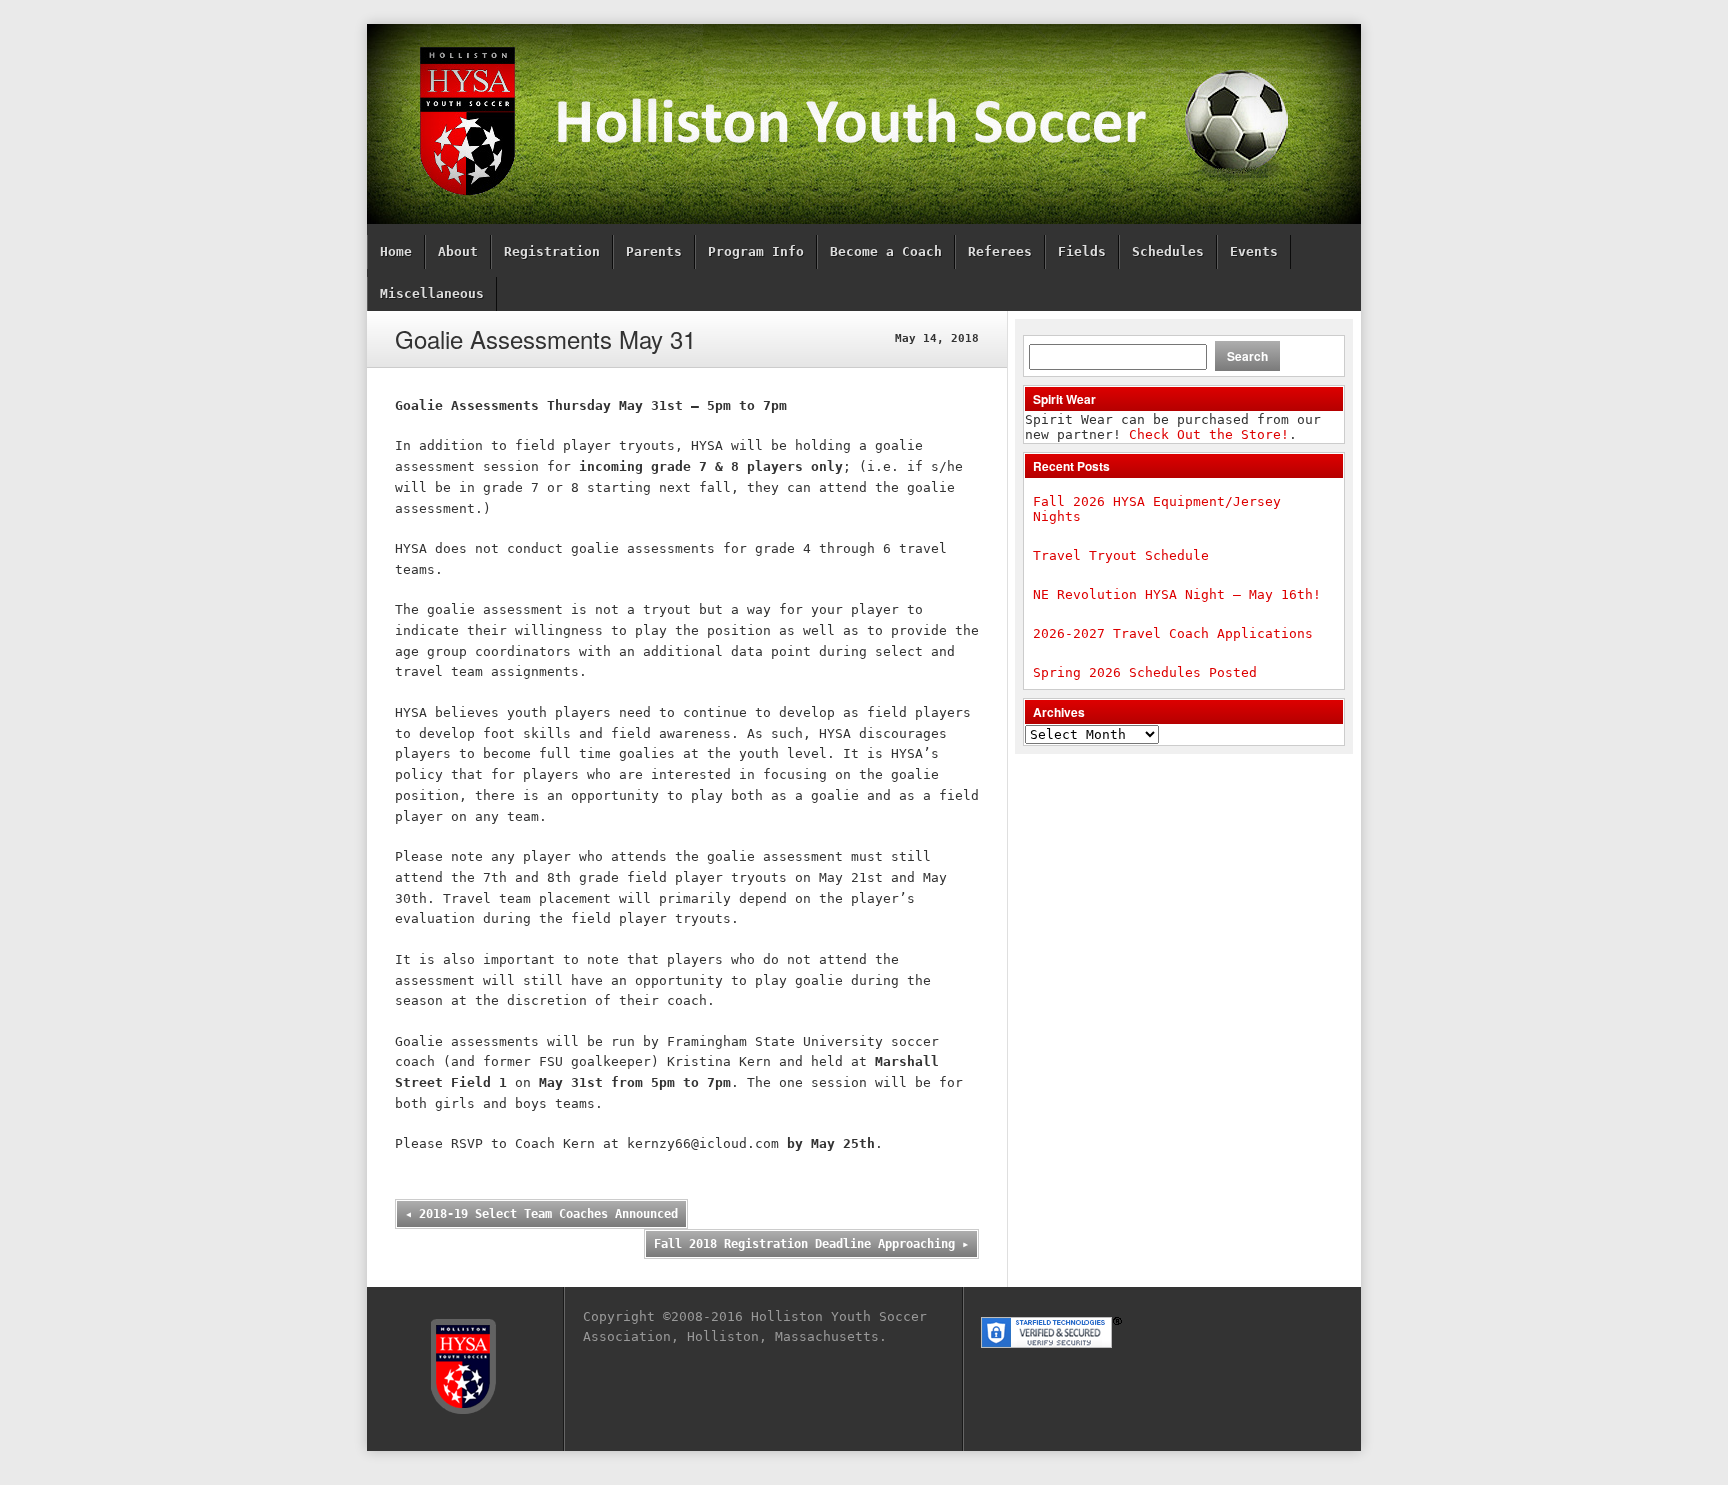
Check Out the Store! (1209, 434)
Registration (552, 251)
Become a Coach (886, 251)
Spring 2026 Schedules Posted (1145, 672)
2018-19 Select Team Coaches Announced (541, 1214)
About (458, 251)
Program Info (756, 251)
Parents (654, 251)
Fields (1082, 251)
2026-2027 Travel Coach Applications (1173, 633)
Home (396, 251)
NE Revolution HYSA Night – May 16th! (1177, 594)
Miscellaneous (432, 293)
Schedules (1168, 251)
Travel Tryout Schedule (1121, 555)
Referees (1000, 251)
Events (1254, 251)
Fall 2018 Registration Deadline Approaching (811, 1244)
